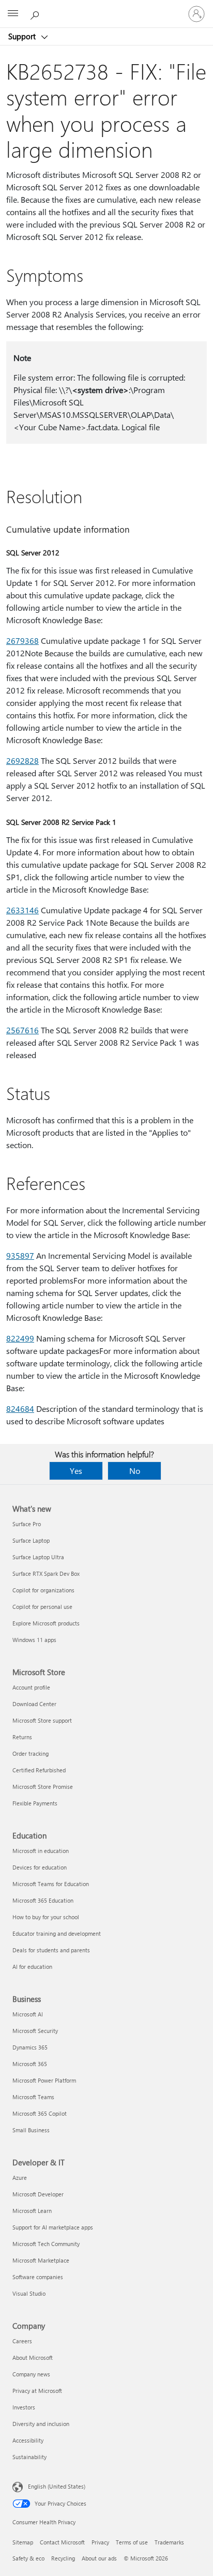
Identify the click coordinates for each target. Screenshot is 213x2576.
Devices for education (40, 1867)
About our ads (99, 2558)
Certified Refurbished (39, 1770)
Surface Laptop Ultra (38, 1557)
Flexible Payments (35, 1803)
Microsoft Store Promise (43, 1787)
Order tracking (31, 1753)
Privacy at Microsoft (37, 2391)
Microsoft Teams (33, 2097)
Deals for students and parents (51, 1950)
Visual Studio (29, 2293)
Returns (22, 1737)
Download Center (34, 1704)
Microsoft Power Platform (44, 2080)
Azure (20, 2178)
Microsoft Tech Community (46, 2244)
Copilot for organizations (43, 1590)
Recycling (63, 2558)
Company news (31, 2374)
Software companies (38, 2277)
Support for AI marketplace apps (53, 2227)
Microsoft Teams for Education (51, 1884)
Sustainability (29, 2457)
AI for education (32, 1967)
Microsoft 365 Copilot (40, 2113)
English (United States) (57, 2486)
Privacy (100, 2542)
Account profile (31, 1687)
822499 (20, 1338)
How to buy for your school (46, 1917)
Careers (22, 2341)
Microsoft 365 (30, 2064)
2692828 (22, 760)
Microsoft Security (35, 2031)
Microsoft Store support (42, 1720)
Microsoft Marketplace (41, 2260)
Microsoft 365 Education (43, 1900)
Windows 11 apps (34, 1640)
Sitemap (23, 2542)
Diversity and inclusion (41, 2424)
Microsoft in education (41, 1851)
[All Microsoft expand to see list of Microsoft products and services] (13, 14)
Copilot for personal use (42, 1607)
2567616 (22, 1030)
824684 (20, 1408)
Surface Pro (27, 1524)
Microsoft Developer (38, 2194)
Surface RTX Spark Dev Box (46, 1573)
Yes (76, 1471)
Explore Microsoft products (46, 1623)
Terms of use (132, 2542)
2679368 (22, 641)
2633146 (22, 910)
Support (23, 36)
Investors (24, 2407)
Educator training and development (57, 1933)
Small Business (31, 2130)
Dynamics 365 (30, 2047)
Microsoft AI (28, 2014)
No (135, 1471)
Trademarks (169, 2542)
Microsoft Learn (32, 2211)
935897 (20, 1255)
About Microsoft (33, 2357)
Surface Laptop (31, 1540)
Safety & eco (28, 2558)
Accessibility (28, 2440)
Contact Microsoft (62, 2542)
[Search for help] (36, 13)
